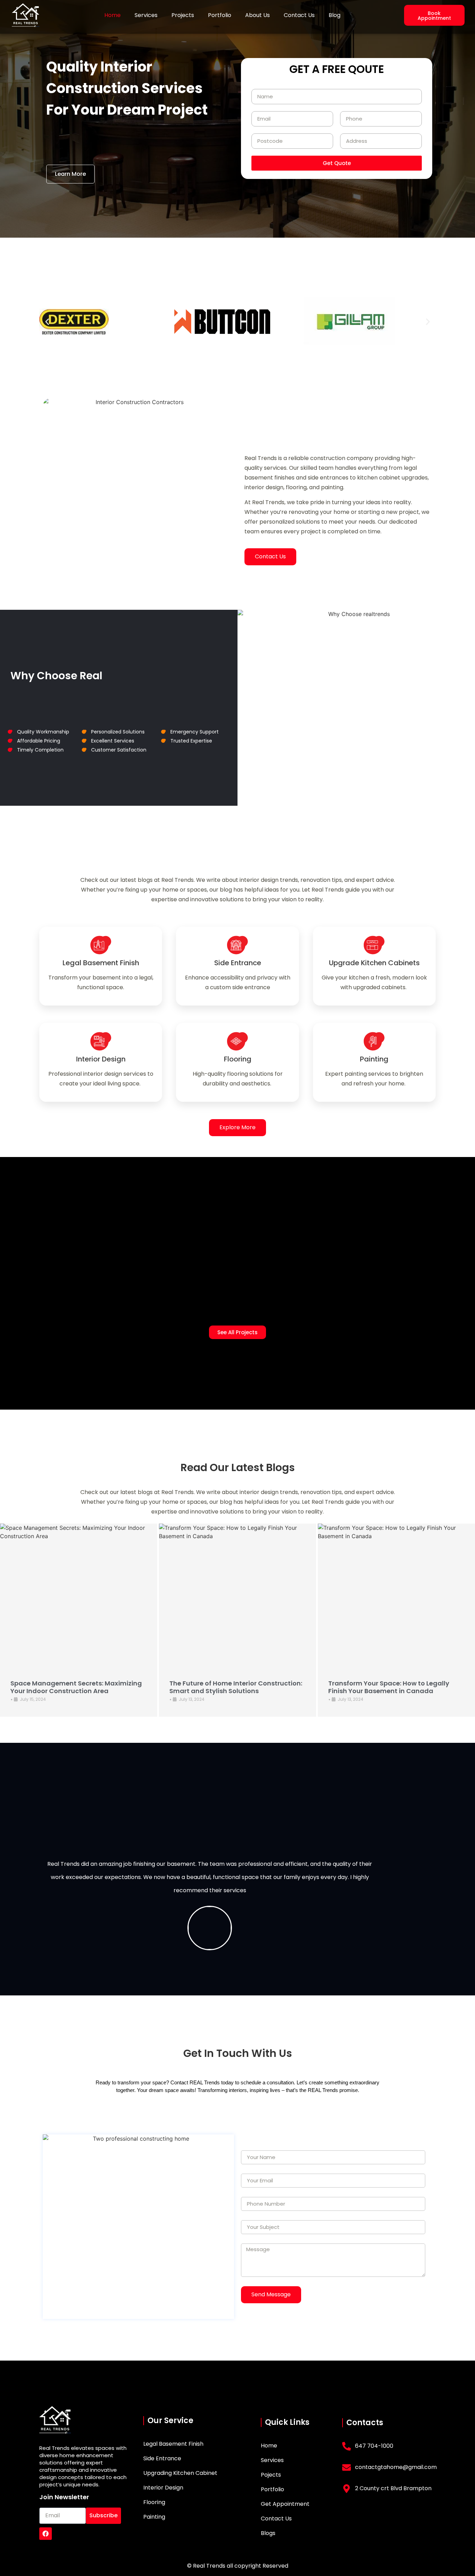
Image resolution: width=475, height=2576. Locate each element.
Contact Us (299, 15)
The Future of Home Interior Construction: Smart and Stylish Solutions (236, 1687)
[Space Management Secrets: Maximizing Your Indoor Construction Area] (79, 1595)
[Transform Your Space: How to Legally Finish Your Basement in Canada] (396, 1595)
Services (146, 15)
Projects (183, 15)
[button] (47, 322)
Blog (335, 15)
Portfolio (220, 15)
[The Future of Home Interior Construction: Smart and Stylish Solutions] (237, 1595)
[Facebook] (46, 2534)
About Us (257, 15)
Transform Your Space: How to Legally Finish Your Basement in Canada (389, 1687)
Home (112, 15)
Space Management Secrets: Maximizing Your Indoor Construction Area (76, 1687)
